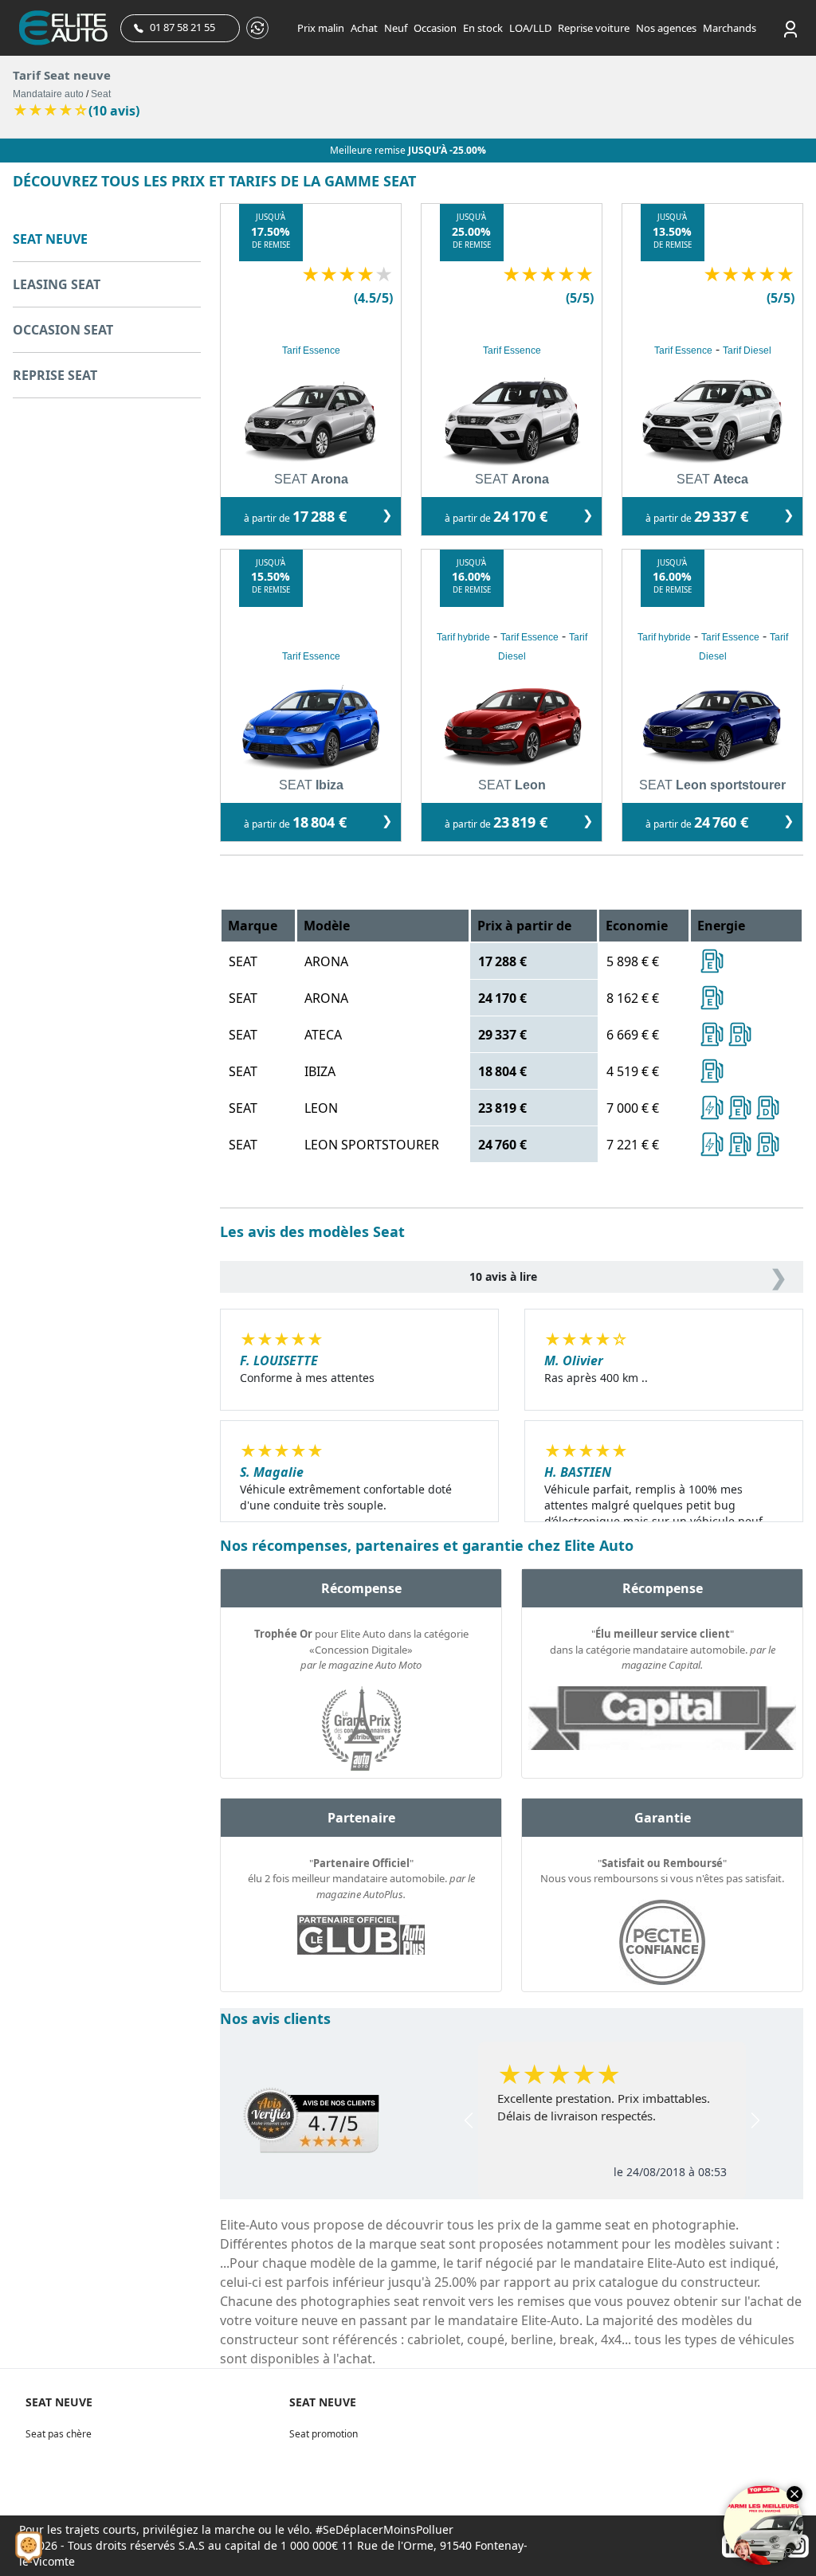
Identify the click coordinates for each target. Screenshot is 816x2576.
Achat (364, 28)
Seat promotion (324, 2434)
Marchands (730, 28)
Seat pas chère (59, 2434)
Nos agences (666, 28)
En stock (483, 28)
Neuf (396, 28)
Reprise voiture (594, 28)
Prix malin (321, 28)
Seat (101, 94)
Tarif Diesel (747, 350)
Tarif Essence (311, 350)
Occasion (435, 28)
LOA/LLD (530, 28)
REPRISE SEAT (55, 375)
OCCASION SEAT (63, 330)
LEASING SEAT (57, 284)
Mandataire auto (48, 94)
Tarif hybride (463, 637)
